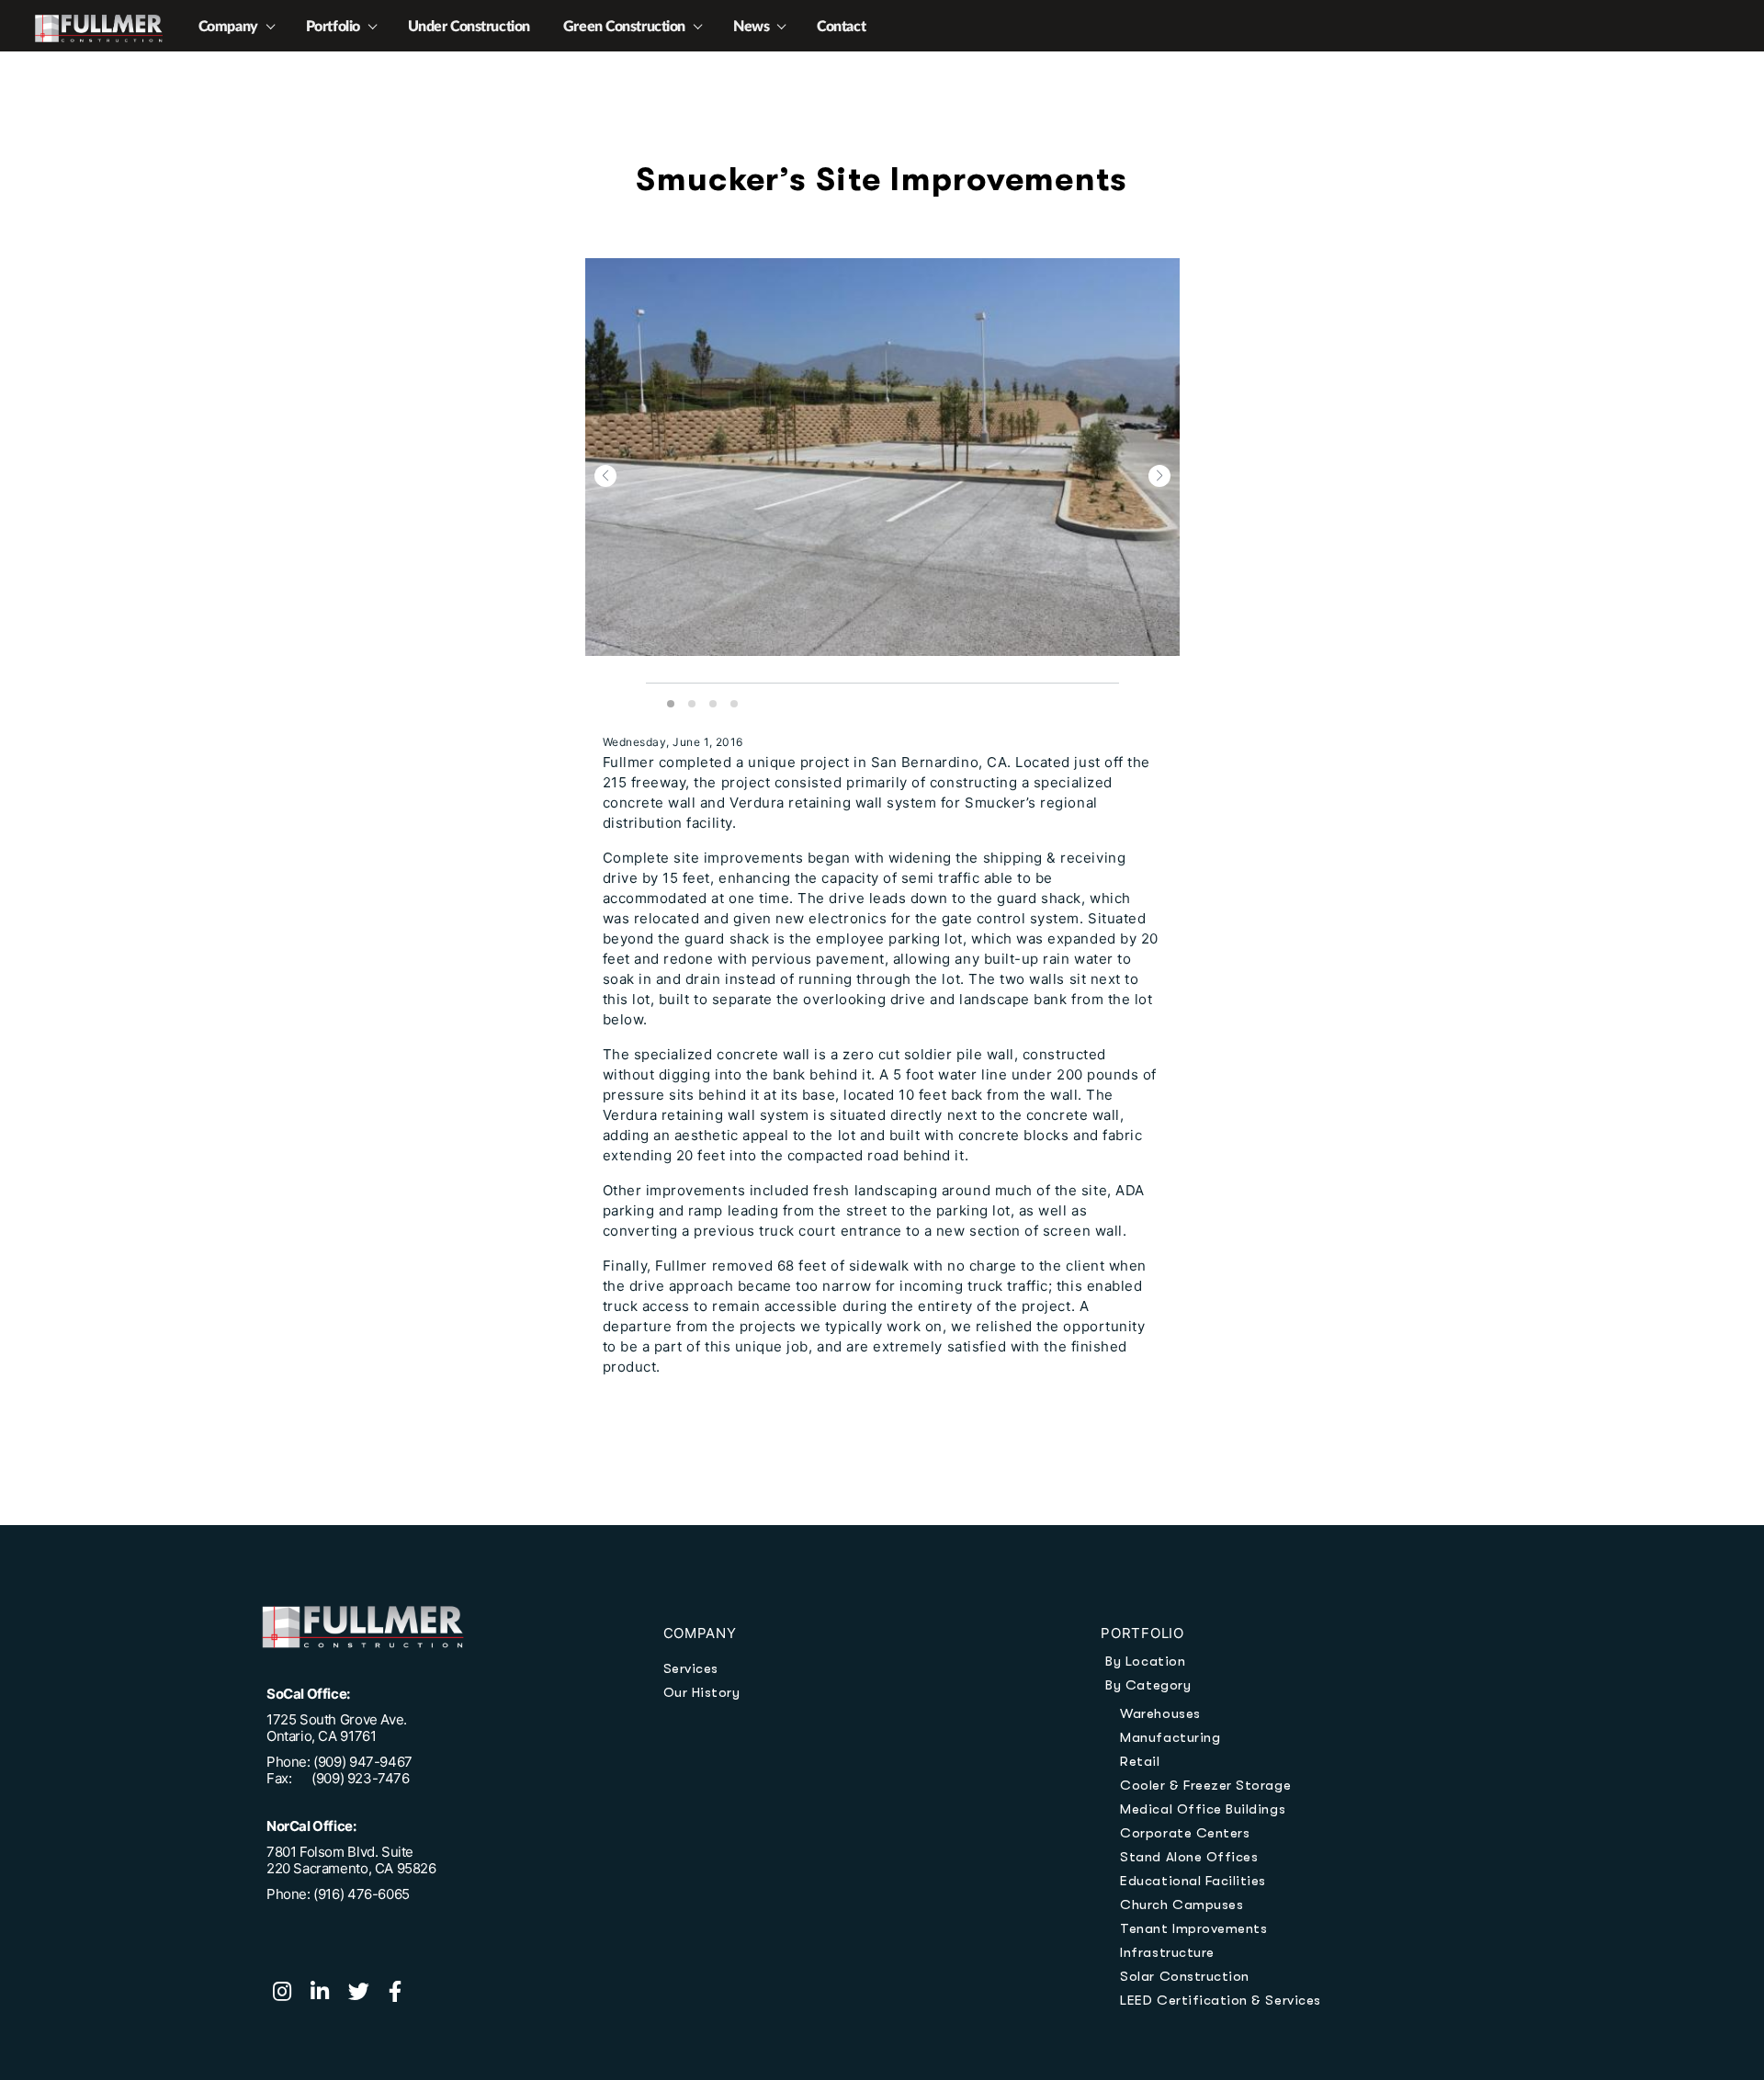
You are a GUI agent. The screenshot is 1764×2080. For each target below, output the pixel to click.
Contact (841, 27)
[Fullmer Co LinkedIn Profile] (329, 1994)
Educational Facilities (1193, 1881)
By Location (1145, 1661)
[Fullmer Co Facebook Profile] (402, 1994)
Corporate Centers (1185, 1833)
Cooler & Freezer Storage (1205, 1785)
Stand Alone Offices (1189, 1857)
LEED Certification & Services (1220, 2000)
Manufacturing (1170, 1737)
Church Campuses (1182, 1905)
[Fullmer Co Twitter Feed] (368, 1994)
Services (691, 1668)
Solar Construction (1185, 1976)
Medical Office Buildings (1203, 1809)
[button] (605, 476)
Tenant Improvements (1193, 1928)
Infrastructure (1167, 1952)
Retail (1140, 1761)
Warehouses (1160, 1713)
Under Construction (469, 27)
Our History (702, 1692)
